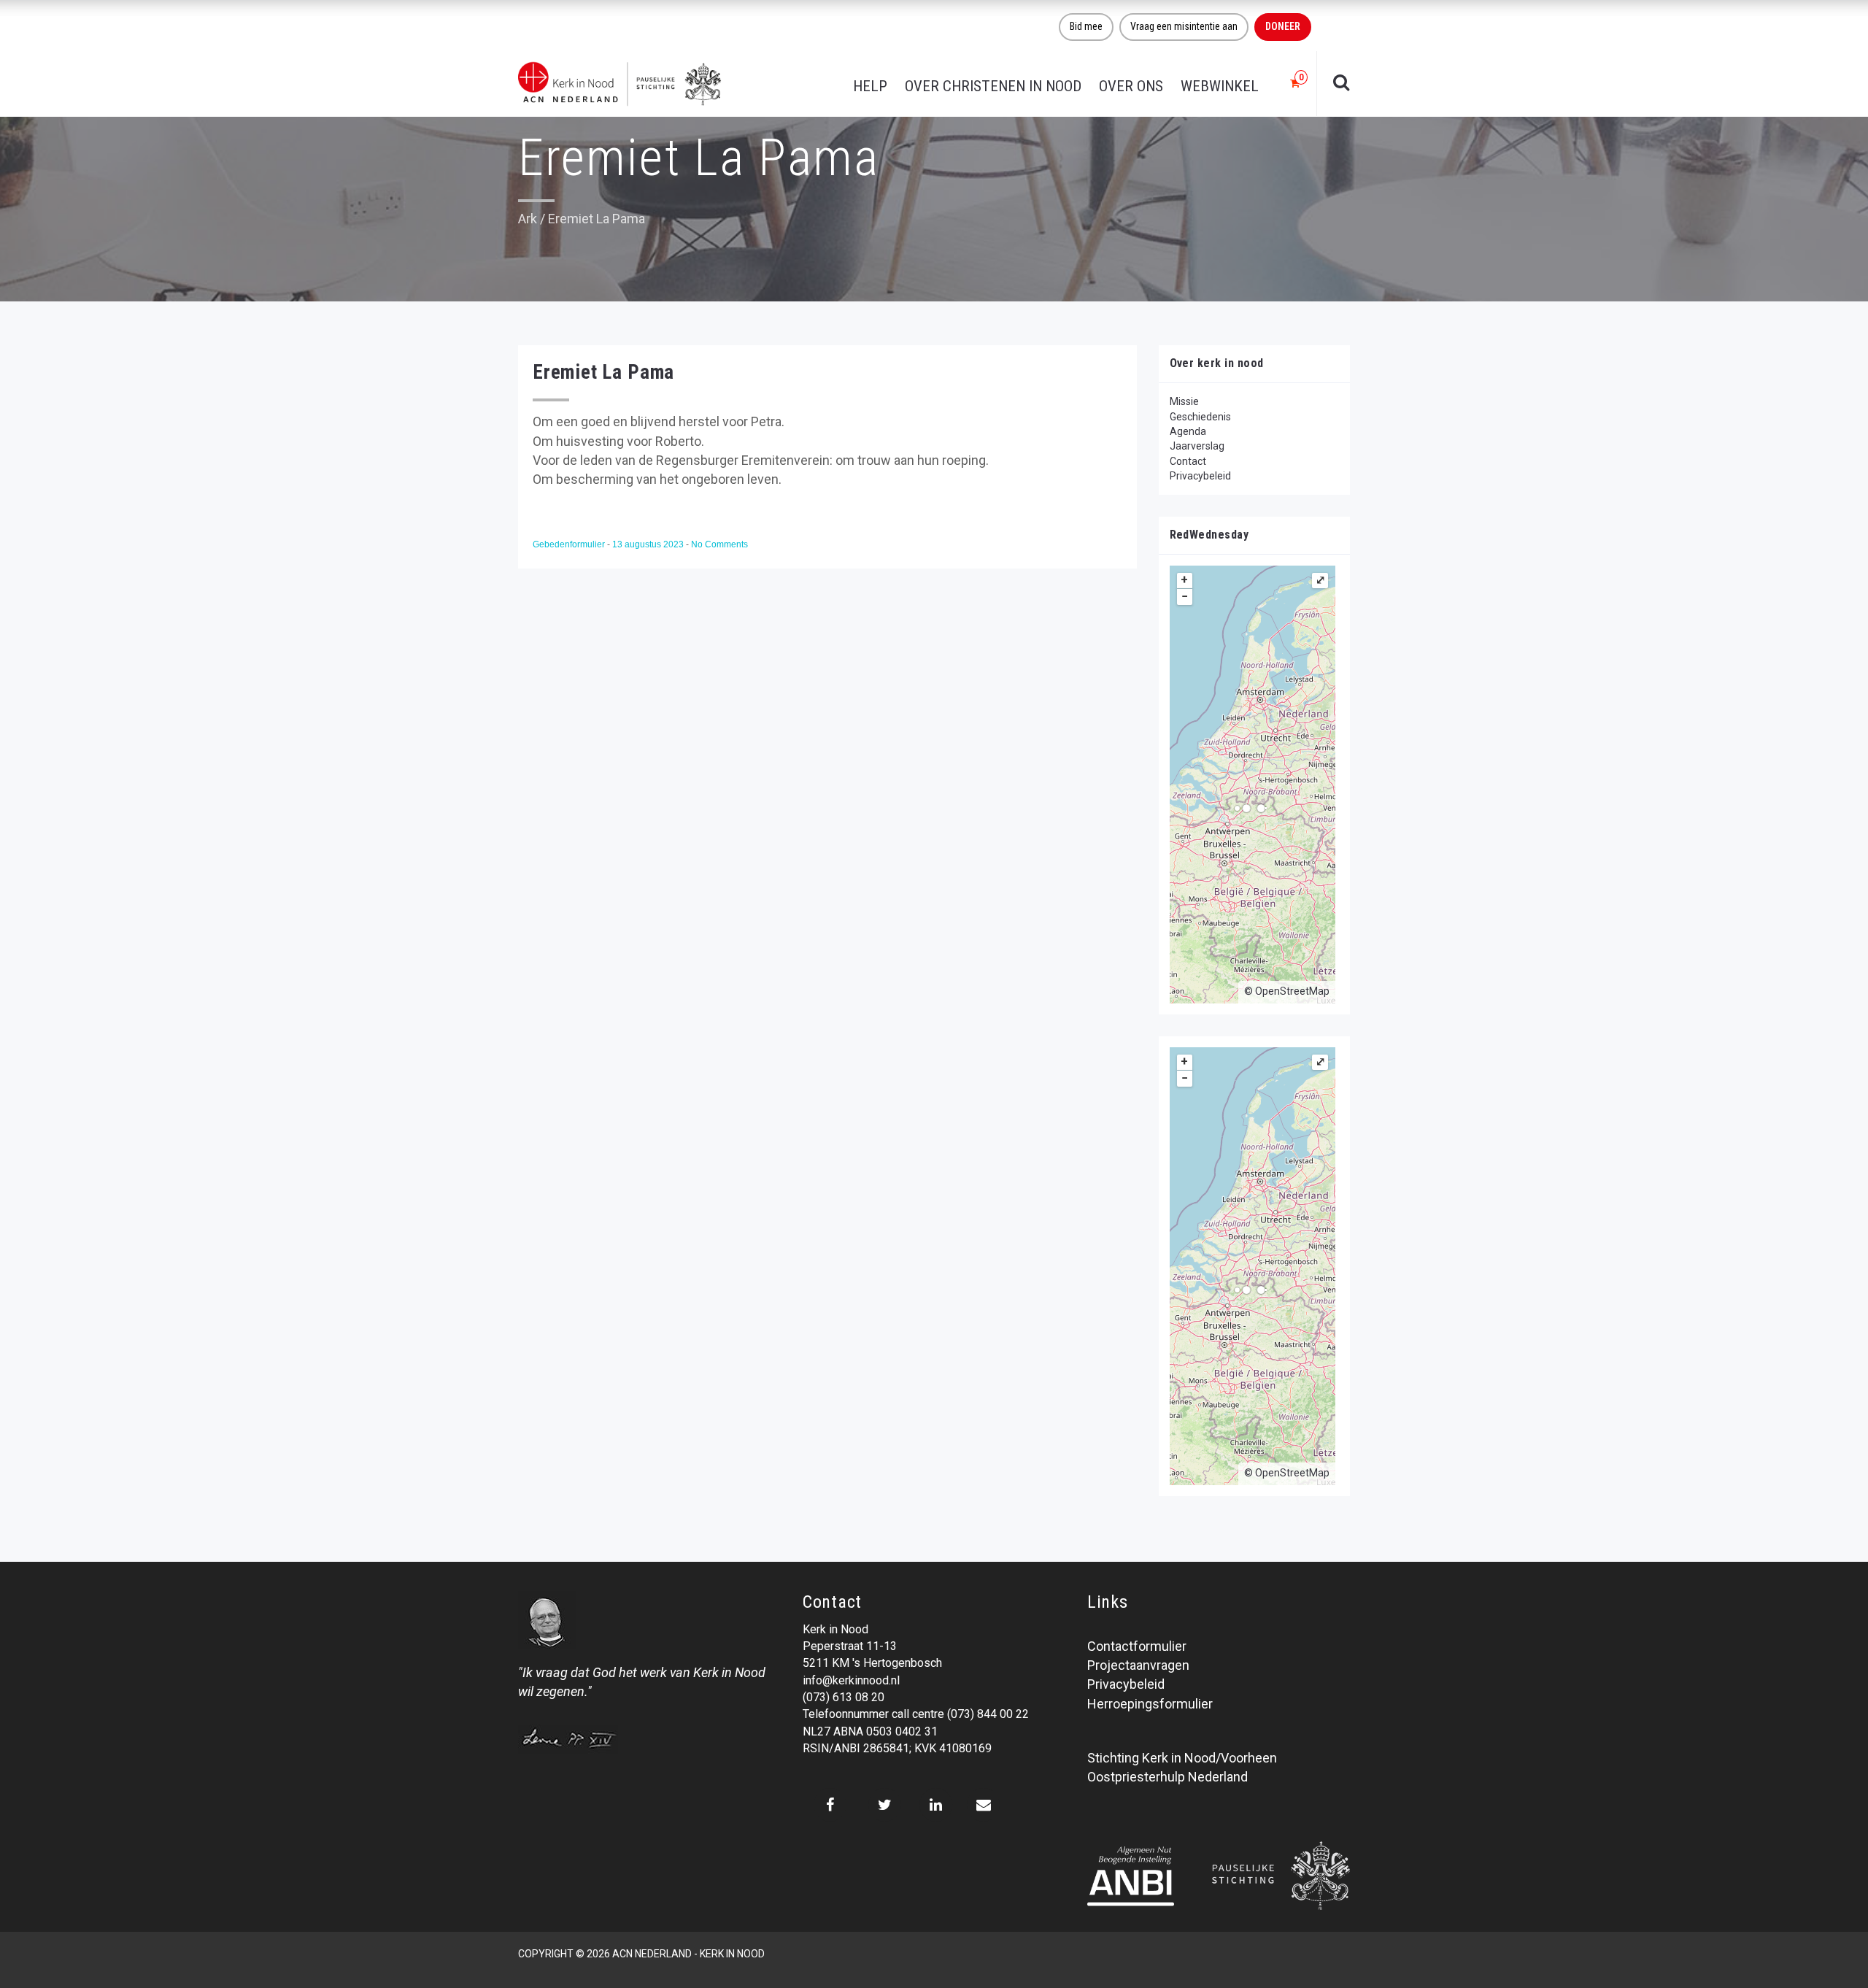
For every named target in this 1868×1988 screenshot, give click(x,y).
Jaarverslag (1197, 446)
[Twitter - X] (885, 1805)
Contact (1188, 461)
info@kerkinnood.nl (851, 1680)
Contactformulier (1137, 1646)
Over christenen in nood (993, 86)
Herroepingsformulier (1150, 1704)
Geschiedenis (1200, 417)
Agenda (1188, 431)
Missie (1184, 401)
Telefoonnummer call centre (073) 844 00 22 (916, 1714)
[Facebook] (830, 1805)
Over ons (1131, 86)
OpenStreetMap (1292, 991)
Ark (528, 219)
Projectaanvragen (1138, 1665)
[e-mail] (983, 1805)
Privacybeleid (1200, 476)
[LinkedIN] (936, 1805)
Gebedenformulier (570, 544)
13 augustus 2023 (649, 544)
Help (870, 86)
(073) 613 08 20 (844, 1697)
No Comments (719, 544)
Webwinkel (1220, 86)
